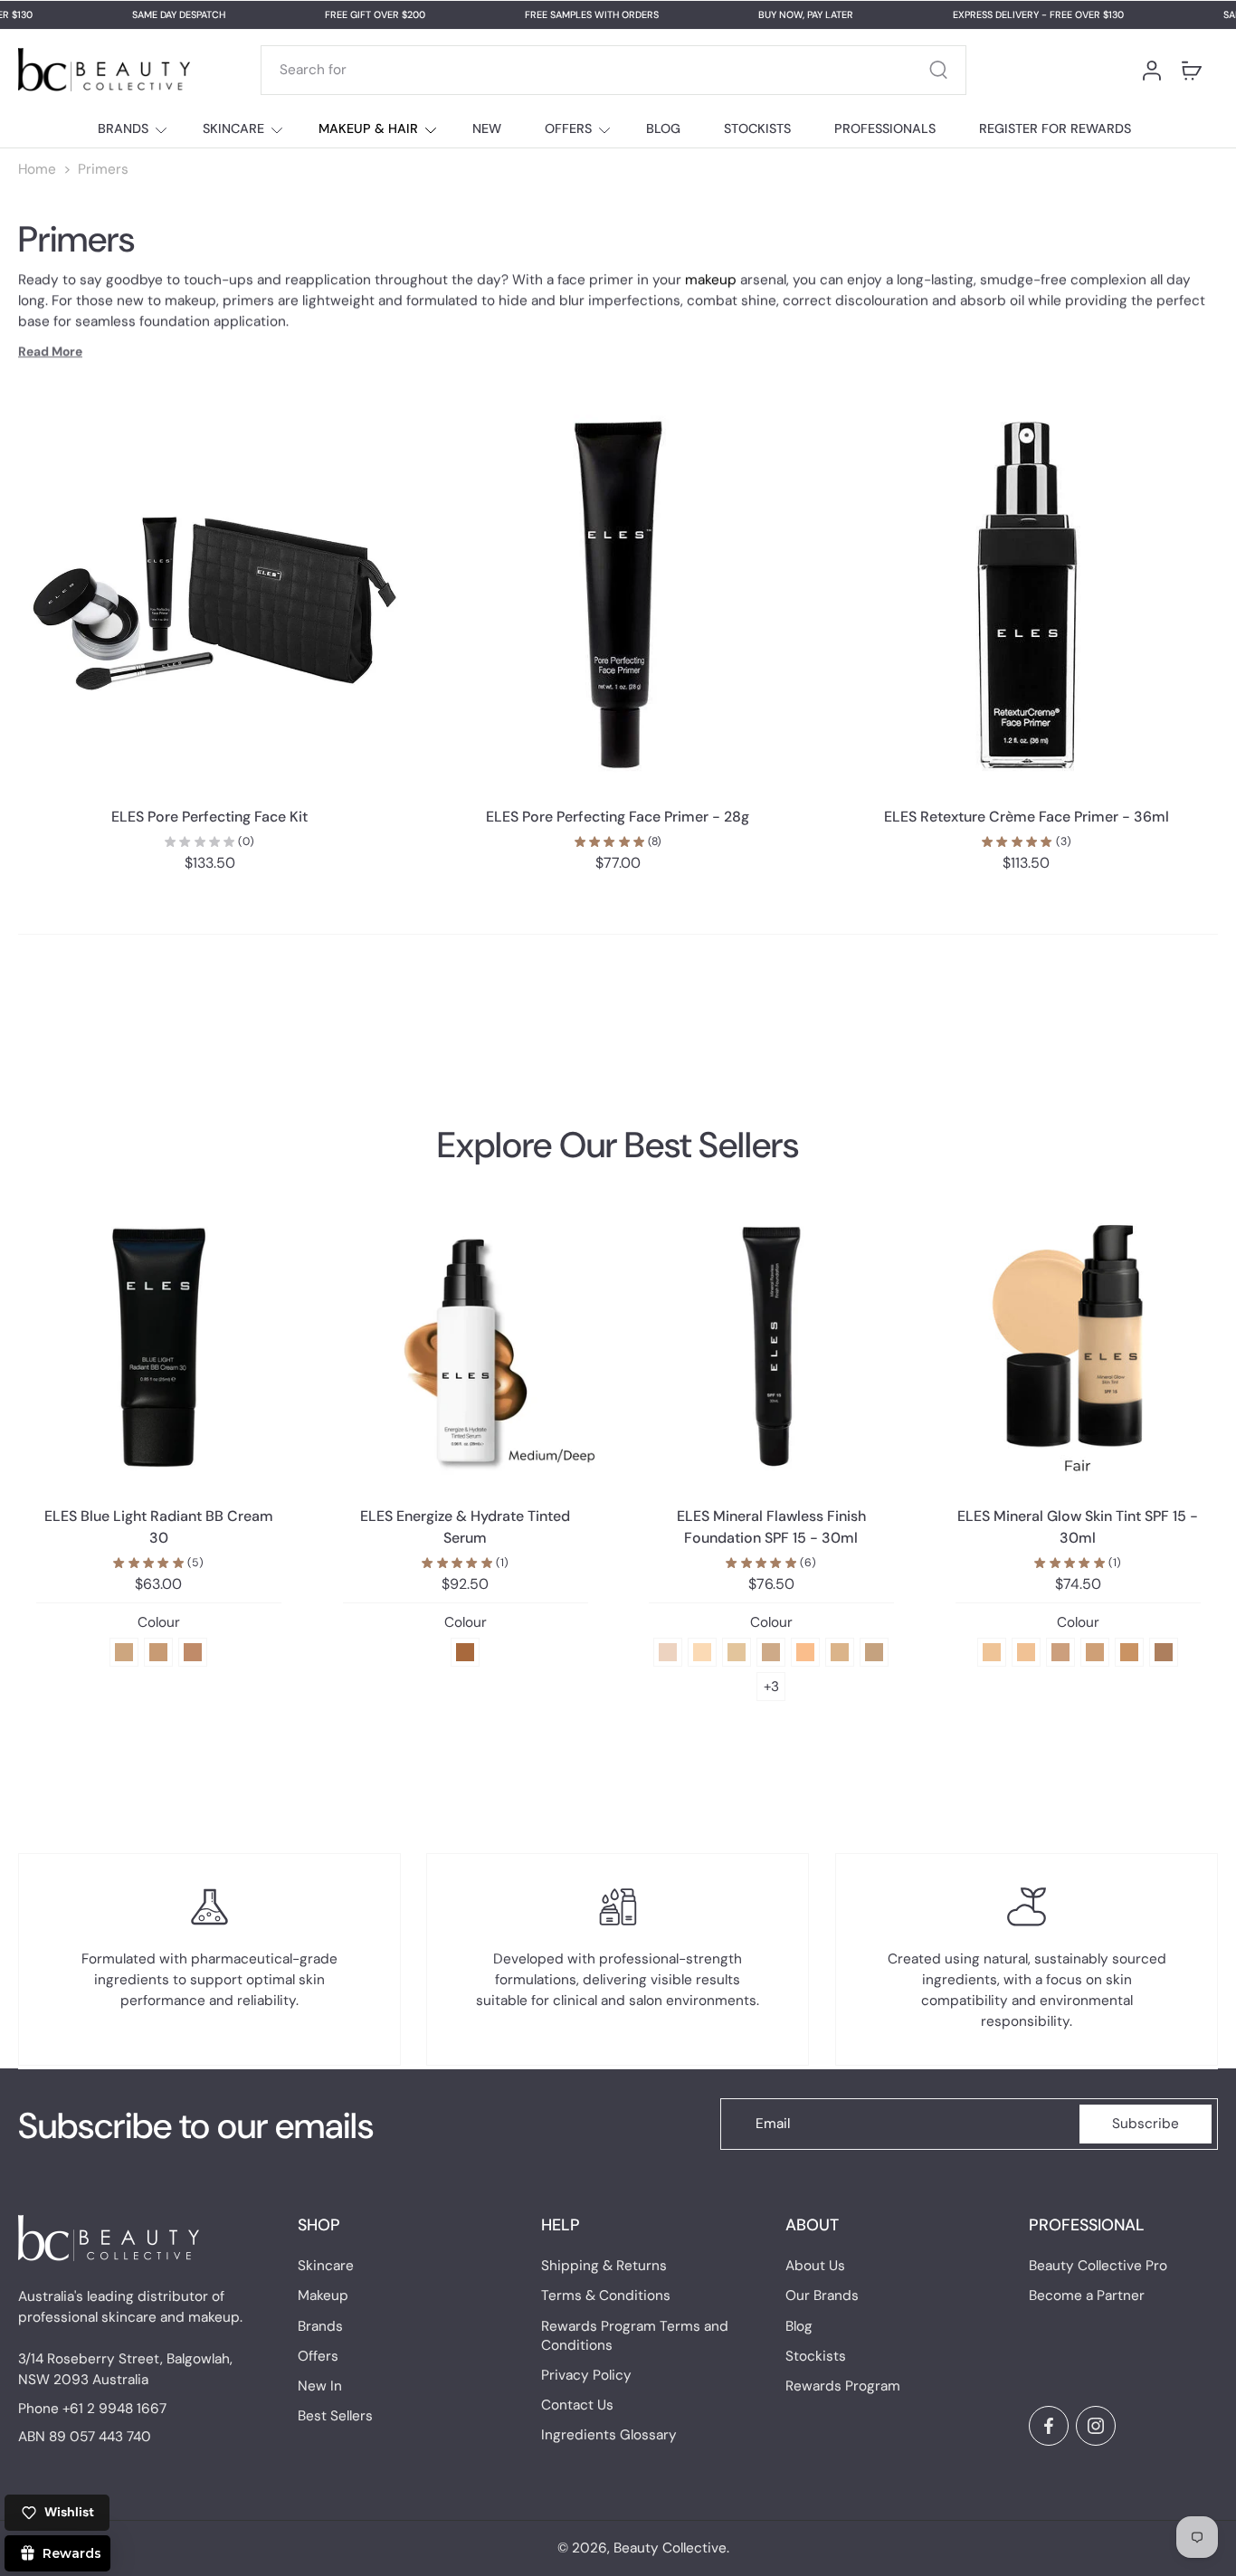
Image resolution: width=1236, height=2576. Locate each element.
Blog (799, 2326)
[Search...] (938, 70)
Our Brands (822, 2296)
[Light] (1026, 1652)
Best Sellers (335, 2416)
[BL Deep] (193, 1652)
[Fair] (992, 1652)
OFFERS (568, 128)
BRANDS (123, 128)
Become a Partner (1087, 2296)
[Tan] (1095, 1652)
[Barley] (874, 1652)
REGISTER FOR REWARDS (1055, 128)
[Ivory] (702, 1652)
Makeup (323, 2296)
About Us (815, 2266)
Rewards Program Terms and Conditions (635, 2336)
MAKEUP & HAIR (368, 128)
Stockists (816, 2356)
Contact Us (577, 2405)
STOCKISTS (757, 128)
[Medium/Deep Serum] (465, 1652)
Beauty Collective (670, 2548)
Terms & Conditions (606, 2296)
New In (320, 2386)
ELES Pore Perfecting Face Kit (209, 817)
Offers (318, 2356)
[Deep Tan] (1129, 1652)
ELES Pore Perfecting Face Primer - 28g (618, 817)
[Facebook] (1049, 2426)
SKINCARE (233, 128)
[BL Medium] (158, 1652)
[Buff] (771, 1652)
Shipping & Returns (604, 2266)
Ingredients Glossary (609, 2435)
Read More (50, 351)
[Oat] (737, 1652)
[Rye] (840, 1652)
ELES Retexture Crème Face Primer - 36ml (1027, 817)
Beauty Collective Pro (1098, 2266)
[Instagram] (1096, 2426)
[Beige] (805, 1652)
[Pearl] (668, 1652)
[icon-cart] (1191, 70)
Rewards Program (843, 2386)
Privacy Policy (586, 2375)
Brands (320, 2326)
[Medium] (1060, 1652)
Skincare (326, 2266)
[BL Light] (124, 1652)
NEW (487, 128)
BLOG (663, 128)
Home (37, 169)
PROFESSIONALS (885, 128)
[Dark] (1164, 1652)
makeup (711, 280)
